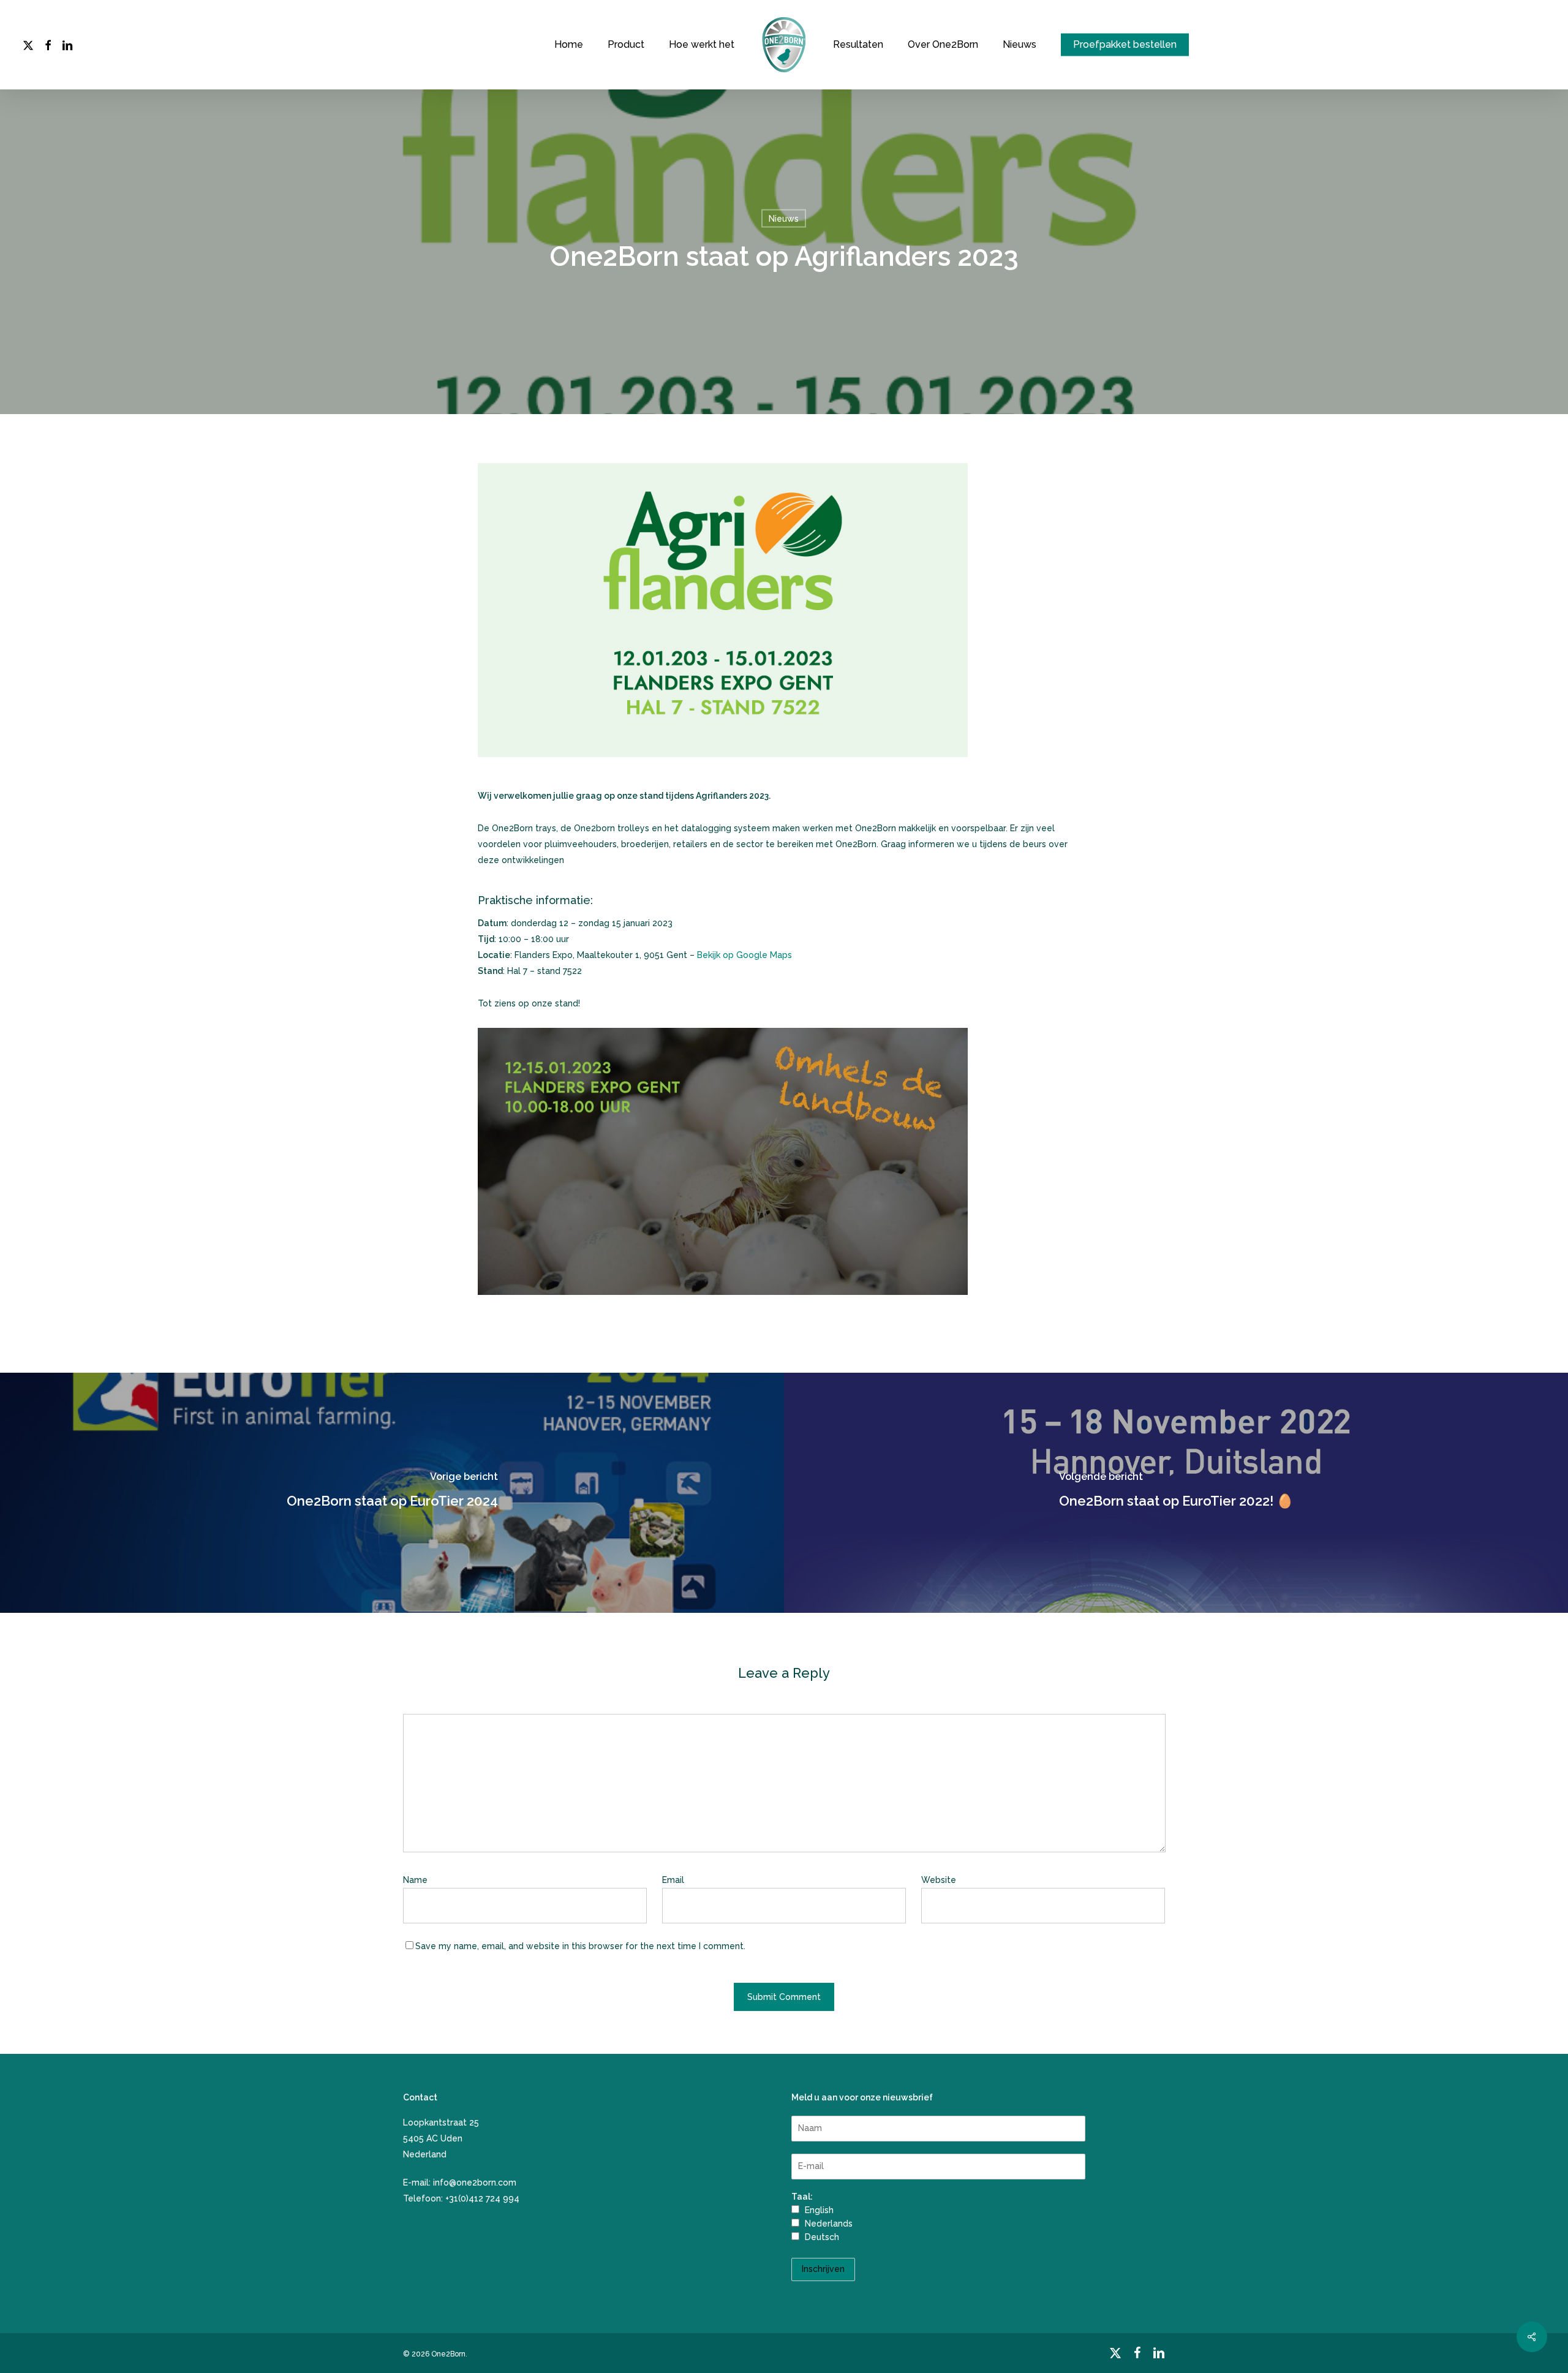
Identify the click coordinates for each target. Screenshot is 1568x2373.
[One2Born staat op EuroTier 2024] (392, 1493)
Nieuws (784, 218)
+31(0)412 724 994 (482, 2198)
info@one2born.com (475, 2182)
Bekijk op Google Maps (744, 955)
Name (418, 1880)
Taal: (802, 2197)
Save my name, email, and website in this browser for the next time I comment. (580, 1946)
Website (939, 1880)
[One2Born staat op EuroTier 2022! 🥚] (1176, 1493)
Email (676, 1880)
